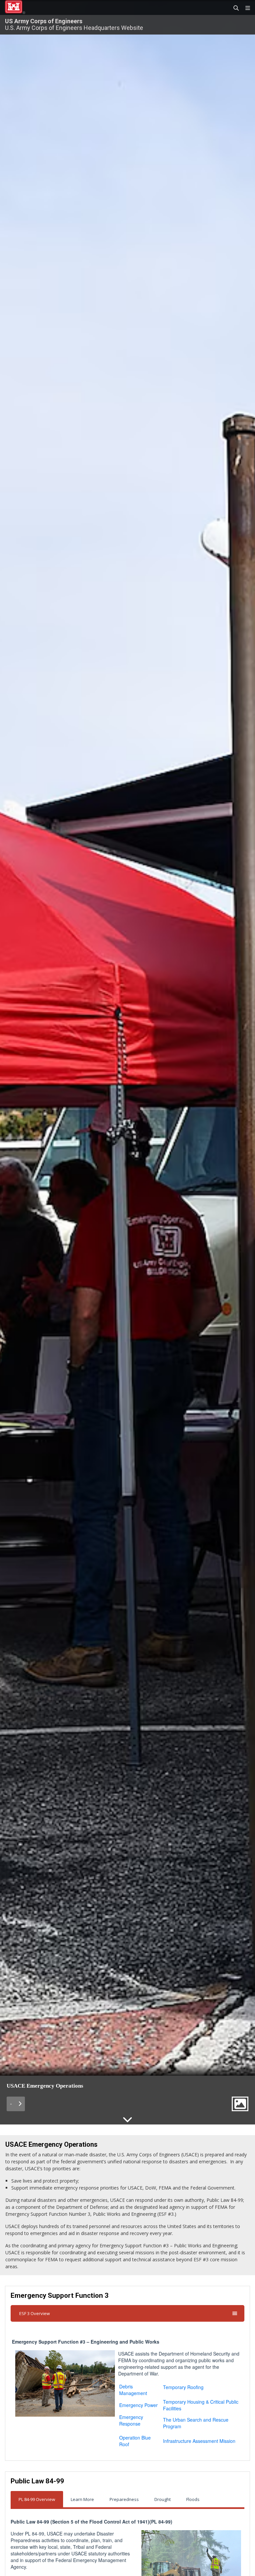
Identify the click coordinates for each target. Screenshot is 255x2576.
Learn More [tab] (82, 2499)
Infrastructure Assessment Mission (199, 2441)
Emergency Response (131, 2420)
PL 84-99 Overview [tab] (37, 2499)
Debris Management (133, 2390)
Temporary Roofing (183, 2387)
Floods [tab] (193, 2499)
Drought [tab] (163, 2499)
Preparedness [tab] (124, 2499)
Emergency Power (138, 2405)
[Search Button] (234, 8)
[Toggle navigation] (245, 8)
